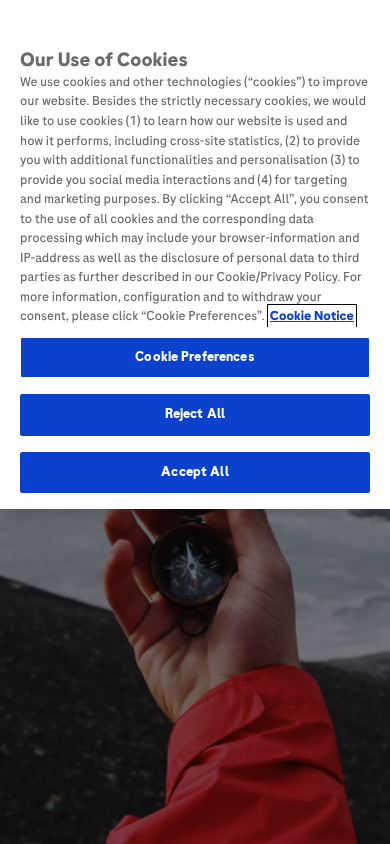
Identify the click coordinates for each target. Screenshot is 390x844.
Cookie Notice (312, 316)
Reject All (195, 414)
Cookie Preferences (194, 357)
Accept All (194, 472)
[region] (195, 254)
